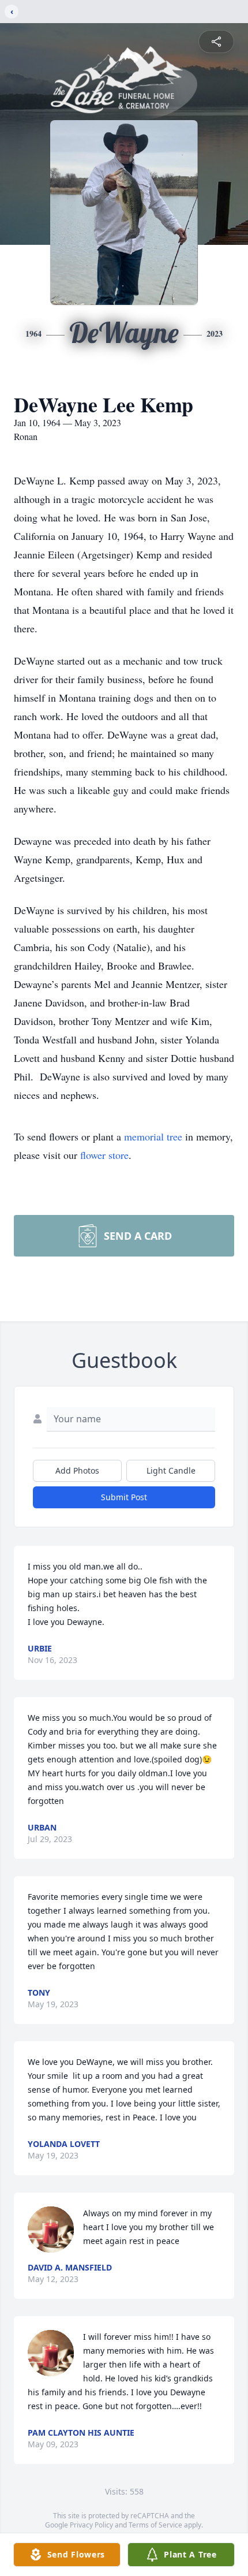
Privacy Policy (91, 2525)
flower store (104, 1155)
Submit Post (124, 1497)
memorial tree (153, 1136)
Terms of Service (155, 2525)
